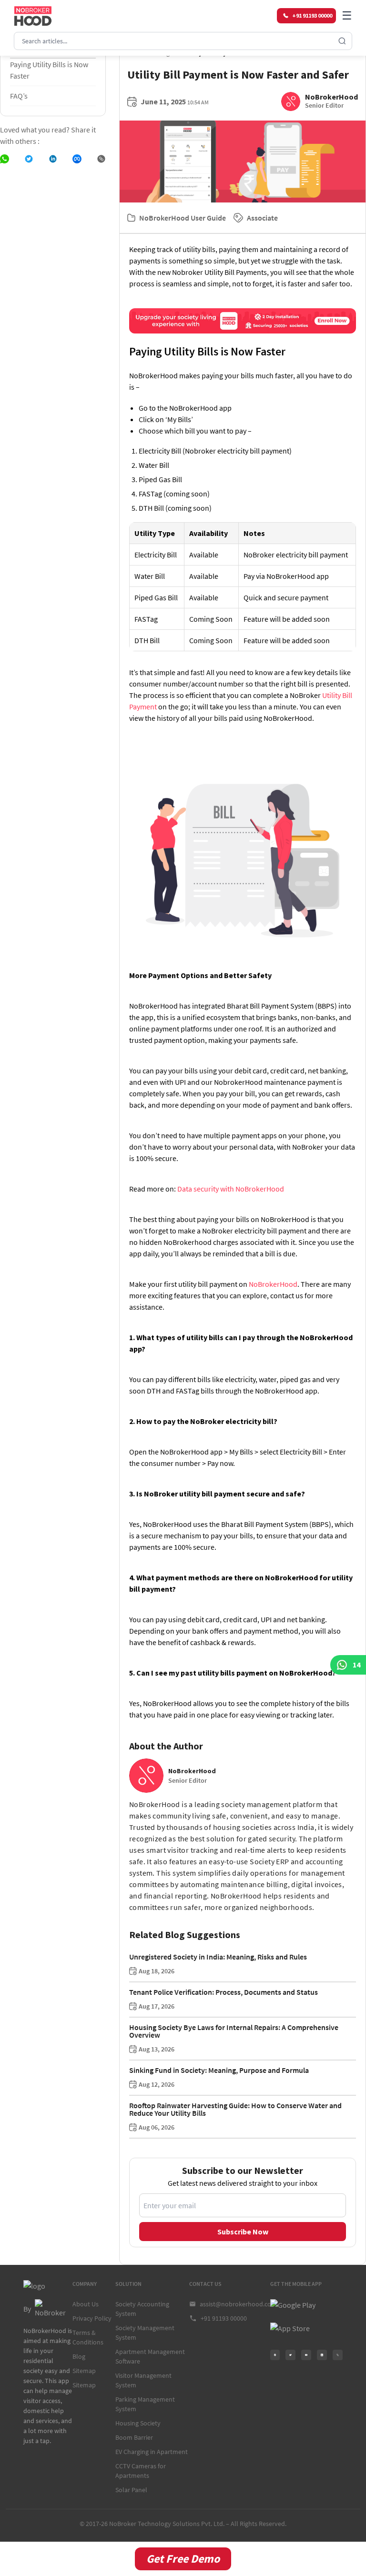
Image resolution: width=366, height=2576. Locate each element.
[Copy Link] (101, 159)
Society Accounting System (142, 2309)
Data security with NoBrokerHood (230, 1189)
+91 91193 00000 (224, 2318)
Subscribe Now (243, 2232)
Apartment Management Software (150, 2356)
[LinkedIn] (53, 159)
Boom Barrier (134, 2437)
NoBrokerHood (273, 1284)
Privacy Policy (92, 2318)
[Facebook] (77, 159)
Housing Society (138, 2423)
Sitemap (84, 2371)
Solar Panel (131, 2490)
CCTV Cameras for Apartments (141, 2471)
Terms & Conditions (88, 2337)
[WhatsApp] (5, 159)
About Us (86, 2304)
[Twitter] (29, 159)
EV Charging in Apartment (152, 2452)
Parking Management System (145, 2404)
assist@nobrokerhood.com (235, 2304)
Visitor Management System (143, 2380)
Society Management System (145, 2333)
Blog (79, 2356)
